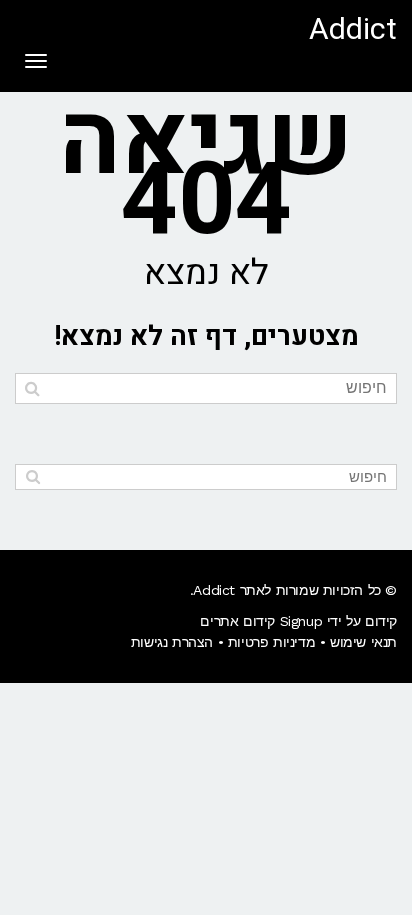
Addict (353, 30)
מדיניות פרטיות (271, 642)
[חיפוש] (32, 388)
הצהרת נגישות (172, 642)
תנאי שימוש (363, 642)
